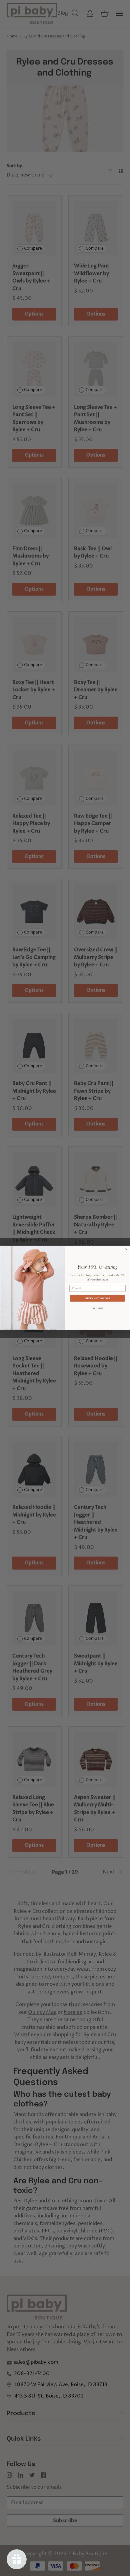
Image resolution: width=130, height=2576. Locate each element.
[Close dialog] (126, 1249)
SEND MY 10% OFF (97, 1299)
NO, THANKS (98, 1309)
